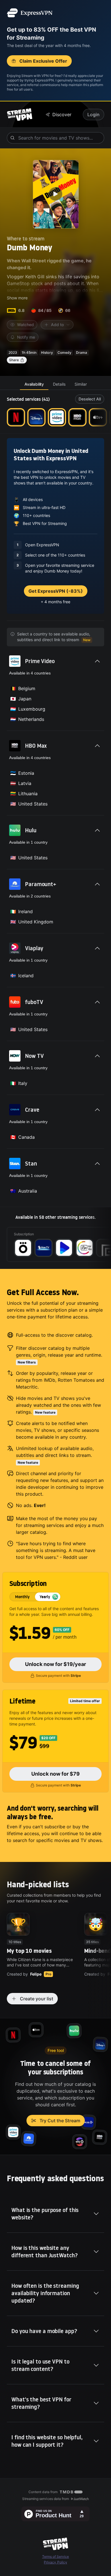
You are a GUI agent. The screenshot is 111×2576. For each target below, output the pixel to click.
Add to (57, 325)
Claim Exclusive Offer (43, 61)
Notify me (26, 337)
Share (14, 360)
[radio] (22, 1597)
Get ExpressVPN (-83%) (56, 591)
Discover (62, 115)
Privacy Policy (55, 2562)
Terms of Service (55, 2556)
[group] (35, 1597)
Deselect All (90, 399)
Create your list (37, 1999)
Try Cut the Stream (60, 2121)
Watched (25, 325)
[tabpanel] (55, 829)
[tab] (34, 384)
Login (93, 115)
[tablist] (55, 384)
